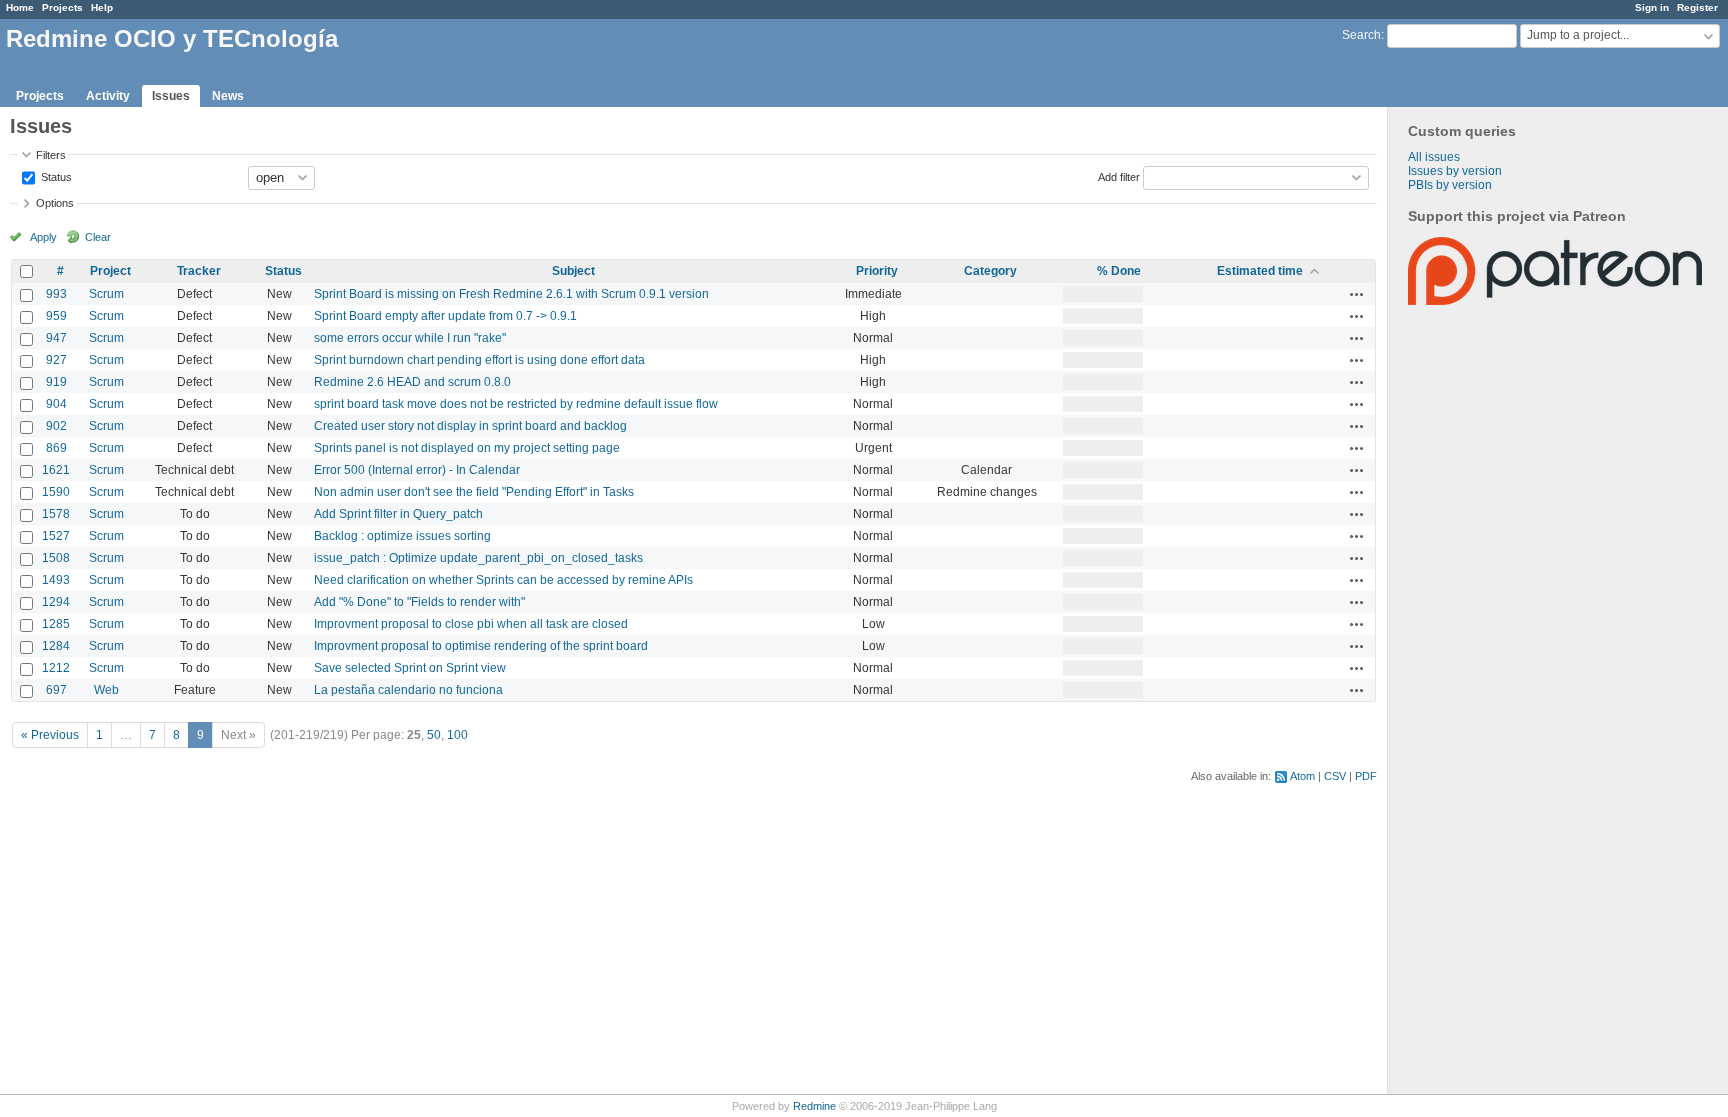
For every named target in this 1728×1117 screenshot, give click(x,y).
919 (56, 382)
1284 (56, 646)
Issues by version (1455, 171)
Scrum (106, 294)
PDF (1366, 776)
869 (56, 448)
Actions (1357, 294)
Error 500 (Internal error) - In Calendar (417, 470)
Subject (573, 271)
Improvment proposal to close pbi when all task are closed (471, 624)
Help (102, 7)
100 (457, 735)
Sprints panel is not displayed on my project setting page (467, 448)
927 (56, 360)
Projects (62, 7)
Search (1361, 35)
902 (56, 426)
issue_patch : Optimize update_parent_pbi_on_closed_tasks (478, 558)
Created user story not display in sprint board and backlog (470, 426)
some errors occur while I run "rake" (410, 338)
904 (56, 404)
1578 (56, 514)
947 (56, 338)
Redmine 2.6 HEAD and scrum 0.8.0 (412, 382)
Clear (98, 237)
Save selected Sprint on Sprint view (410, 668)
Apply (43, 237)
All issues (1434, 157)
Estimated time (1260, 271)
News (228, 96)
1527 (56, 536)
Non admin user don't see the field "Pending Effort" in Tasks (474, 492)
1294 (56, 602)
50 (434, 735)
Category (990, 271)
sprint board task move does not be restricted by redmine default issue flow (516, 404)
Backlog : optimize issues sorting (402, 536)
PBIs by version (1450, 185)
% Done (1119, 271)
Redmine (814, 1106)
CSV (1335, 776)
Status (55, 176)
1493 (56, 580)
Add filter (1119, 176)
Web (106, 690)
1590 (56, 492)
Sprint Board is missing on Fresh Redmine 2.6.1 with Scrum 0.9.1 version (511, 294)
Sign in (1652, 7)
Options (55, 203)
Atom (1302, 776)
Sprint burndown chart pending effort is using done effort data (479, 360)
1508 (56, 558)
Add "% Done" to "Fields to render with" (419, 602)
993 (56, 294)
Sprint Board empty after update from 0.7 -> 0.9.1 (445, 316)
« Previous (50, 735)
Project (110, 271)
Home (20, 7)
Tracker (199, 271)
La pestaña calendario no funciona (408, 690)
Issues (171, 96)
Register (1697, 7)
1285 (56, 624)
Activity (108, 96)
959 (56, 316)
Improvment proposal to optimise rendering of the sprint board (481, 646)
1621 (56, 470)
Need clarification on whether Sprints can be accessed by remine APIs (503, 580)
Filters (51, 155)
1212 (56, 668)
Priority (877, 271)
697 (56, 690)
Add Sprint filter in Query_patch (398, 514)
